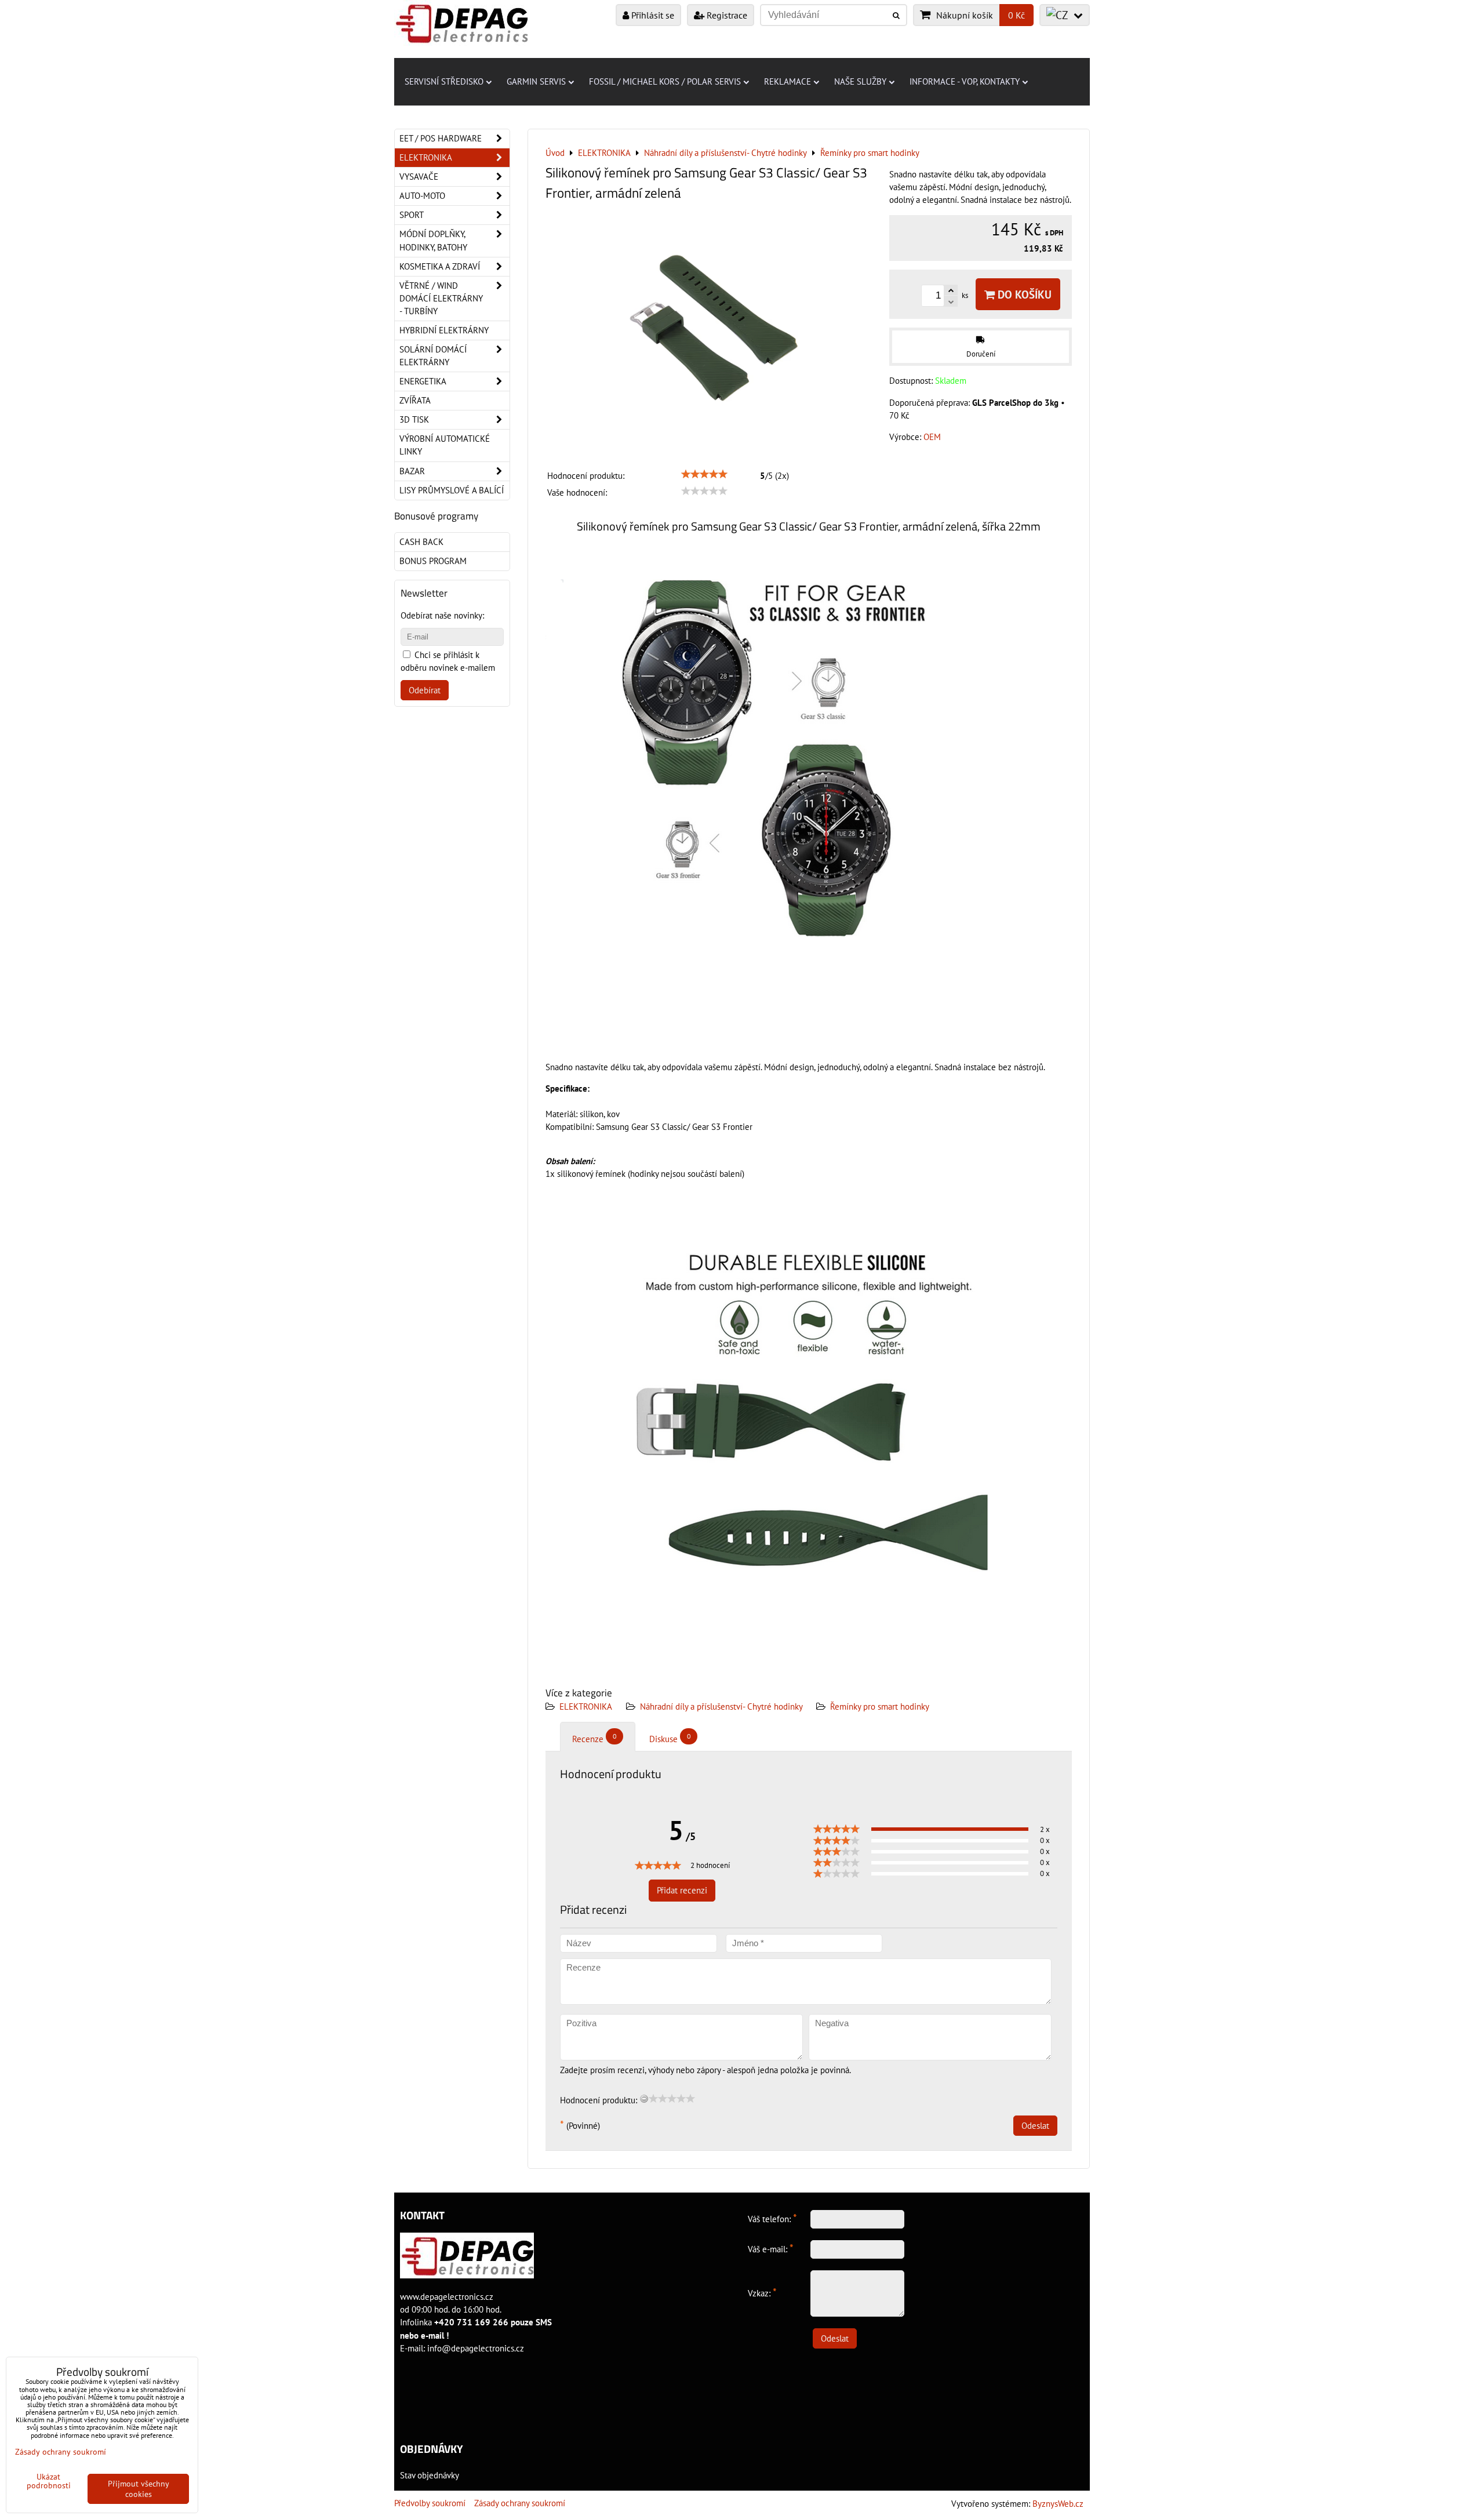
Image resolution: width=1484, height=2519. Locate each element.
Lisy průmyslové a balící (452, 490)
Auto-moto (422, 196)
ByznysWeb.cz (1058, 2504)
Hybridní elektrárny (444, 330)
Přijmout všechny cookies (139, 2489)
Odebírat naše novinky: (442, 615)
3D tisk (414, 419)
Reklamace (788, 81)
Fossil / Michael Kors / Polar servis (665, 81)
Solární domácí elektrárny (433, 356)
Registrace (726, 15)
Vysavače (419, 177)
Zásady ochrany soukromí (520, 2503)
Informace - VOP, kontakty (965, 81)
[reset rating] (644, 2099)
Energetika (423, 381)
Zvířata (415, 400)
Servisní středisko (444, 81)
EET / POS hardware (441, 138)
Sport (412, 215)
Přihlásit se (652, 15)
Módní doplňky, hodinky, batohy (433, 240)
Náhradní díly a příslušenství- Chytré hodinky (722, 1706)
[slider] (704, 474)
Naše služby (860, 81)
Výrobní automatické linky (445, 445)
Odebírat (425, 690)
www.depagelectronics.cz (447, 2297)
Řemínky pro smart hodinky (880, 1706)
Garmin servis (536, 81)
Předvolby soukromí (430, 2503)
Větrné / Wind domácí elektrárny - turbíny (441, 298)
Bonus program (433, 561)
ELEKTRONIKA (586, 1706)
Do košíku (1023, 294)
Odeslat (1035, 2126)
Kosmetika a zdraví (440, 266)
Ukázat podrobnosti (49, 2481)
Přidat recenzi (682, 1890)
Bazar (412, 471)
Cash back (421, 542)
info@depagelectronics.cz (476, 2348)
